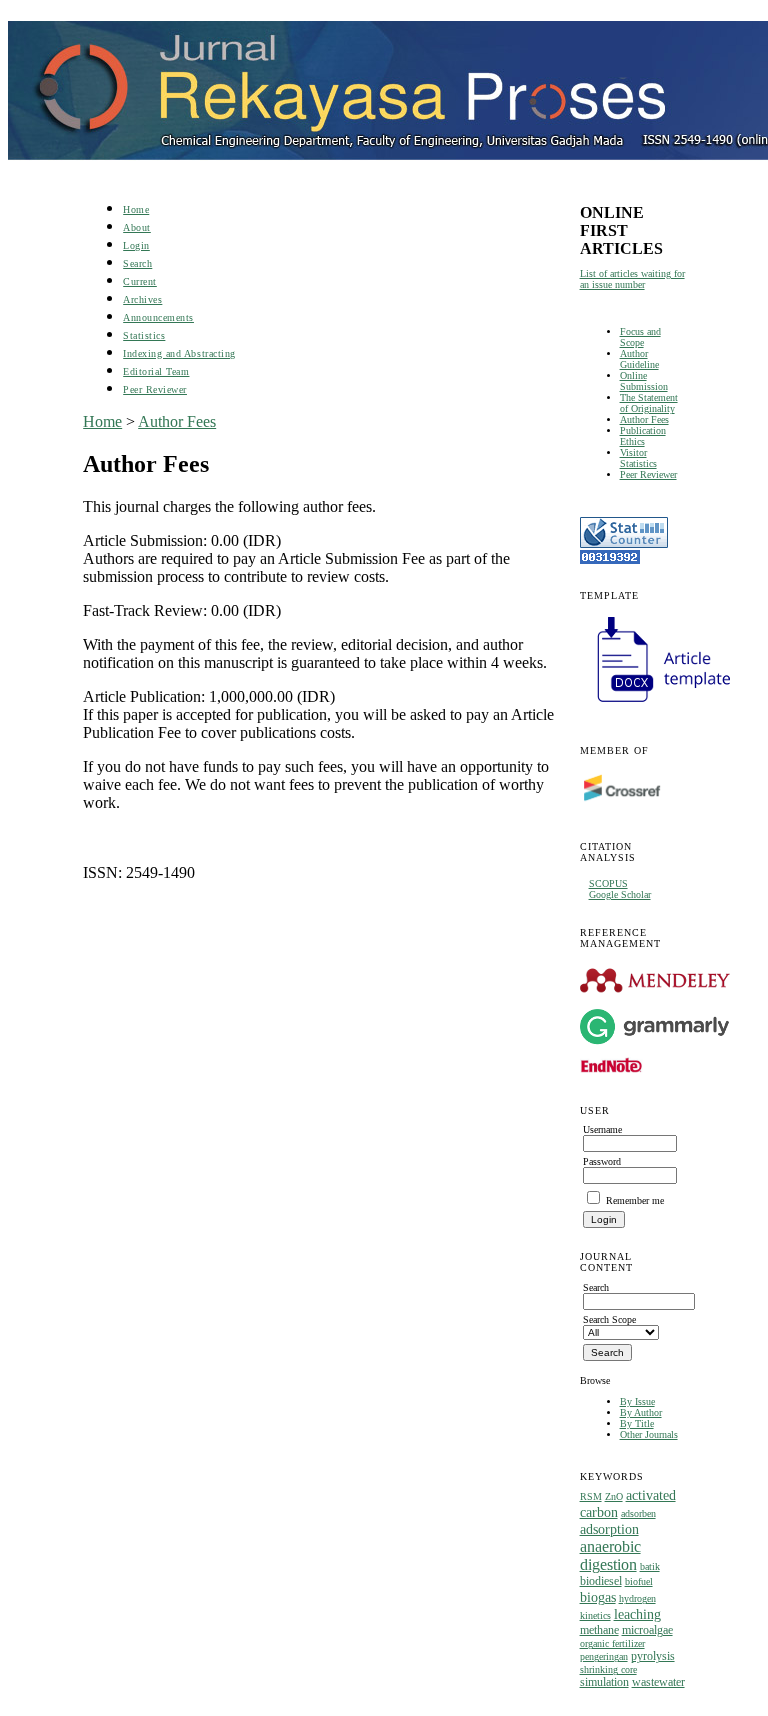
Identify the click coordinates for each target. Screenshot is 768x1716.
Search (137, 263)
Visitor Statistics (638, 458)
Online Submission (644, 381)
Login (136, 245)
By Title (637, 1423)
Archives (142, 299)
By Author (641, 1412)
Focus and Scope (640, 337)
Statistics (144, 335)
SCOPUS (608, 883)
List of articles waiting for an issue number (632, 279)
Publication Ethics (643, 436)
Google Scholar (620, 894)
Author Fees (644, 419)
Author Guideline (639, 359)
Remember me (635, 1200)
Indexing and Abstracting (179, 353)
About (137, 227)
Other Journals (649, 1434)
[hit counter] (610, 560)
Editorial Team (156, 371)
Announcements (158, 317)
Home (136, 209)
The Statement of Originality (649, 403)
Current (140, 281)
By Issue (637, 1401)
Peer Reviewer (648, 474)
